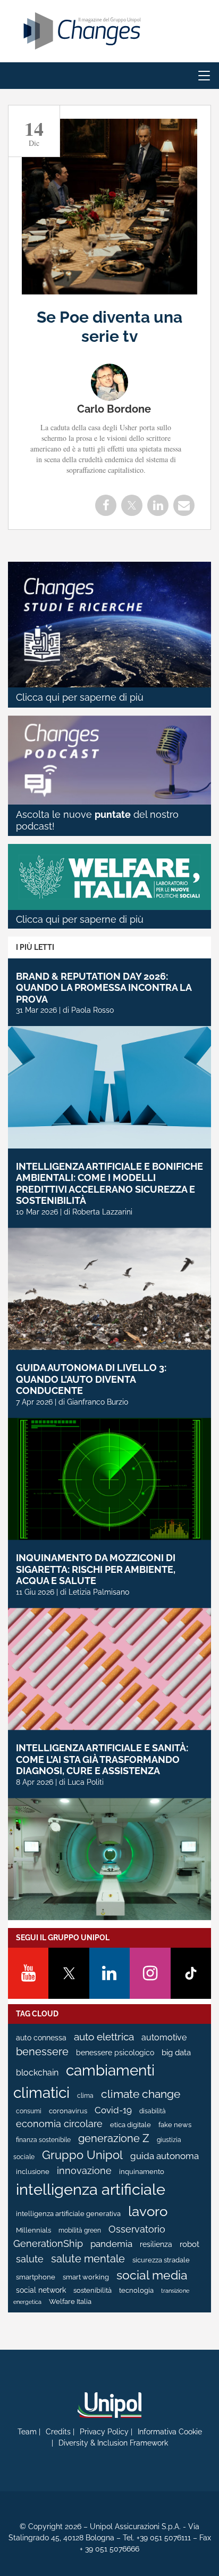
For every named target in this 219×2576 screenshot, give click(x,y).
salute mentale (88, 2259)
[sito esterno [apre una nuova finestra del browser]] (109, 2405)
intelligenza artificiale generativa (68, 2214)
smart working (86, 2277)
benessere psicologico (115, 2053)
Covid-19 (113, 2110)
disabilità (153, 2111)
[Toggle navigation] (204, 76)
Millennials (33, 2230)
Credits (58, 2432)
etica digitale (130, 2125)
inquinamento (142, 2172)
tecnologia (136, 2290)
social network (41, 2290)
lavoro (148, 2211)
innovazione (84, 2171)
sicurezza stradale (161, 2260)
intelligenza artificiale (91, 2189)
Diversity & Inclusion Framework (113, 2443)
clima (85, 2096)
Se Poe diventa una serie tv (109, 327)
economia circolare (59, 2124)
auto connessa (41, 2038)
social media (152, 2275)
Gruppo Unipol (82, 2155)
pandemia (111, 2244)
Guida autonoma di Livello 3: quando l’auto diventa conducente (91, 1379)
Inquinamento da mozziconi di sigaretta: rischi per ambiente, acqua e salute (96, 1569)
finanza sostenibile (43, 2140)
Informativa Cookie (170, 2432)
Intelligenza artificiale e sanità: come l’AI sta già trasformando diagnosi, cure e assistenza (102, 1759)
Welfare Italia (70, 2302)
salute (30, 2259)
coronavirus (68, 2111)
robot (189, 2244)
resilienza (156, 2244)
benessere (42, 2052)
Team (27, 2432)
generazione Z (114, 2139)
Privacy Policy (104, 2432)
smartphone (36, 2277)
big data (176, 2052)
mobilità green (80, 2230)
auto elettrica (104, 2037)
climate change (141, 2094)
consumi (29, 2111)
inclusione (33, 2172)
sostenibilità (92, 2290)
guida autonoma (165, 2156)
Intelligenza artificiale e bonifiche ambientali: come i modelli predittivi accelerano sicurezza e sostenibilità (109, 1184)
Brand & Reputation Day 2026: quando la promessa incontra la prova (104, 988)
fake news (175, 2125)
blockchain (37, 2073)
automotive (164, 2037)
